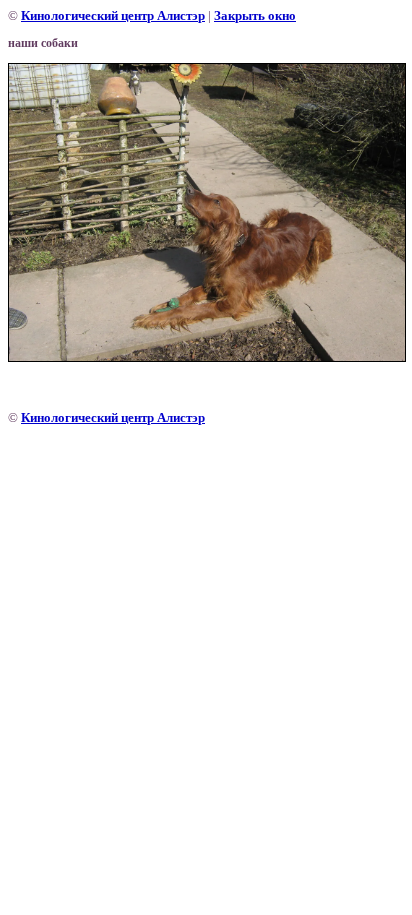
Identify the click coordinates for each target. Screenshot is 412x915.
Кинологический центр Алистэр (113, 15)
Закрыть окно (255, 15)
